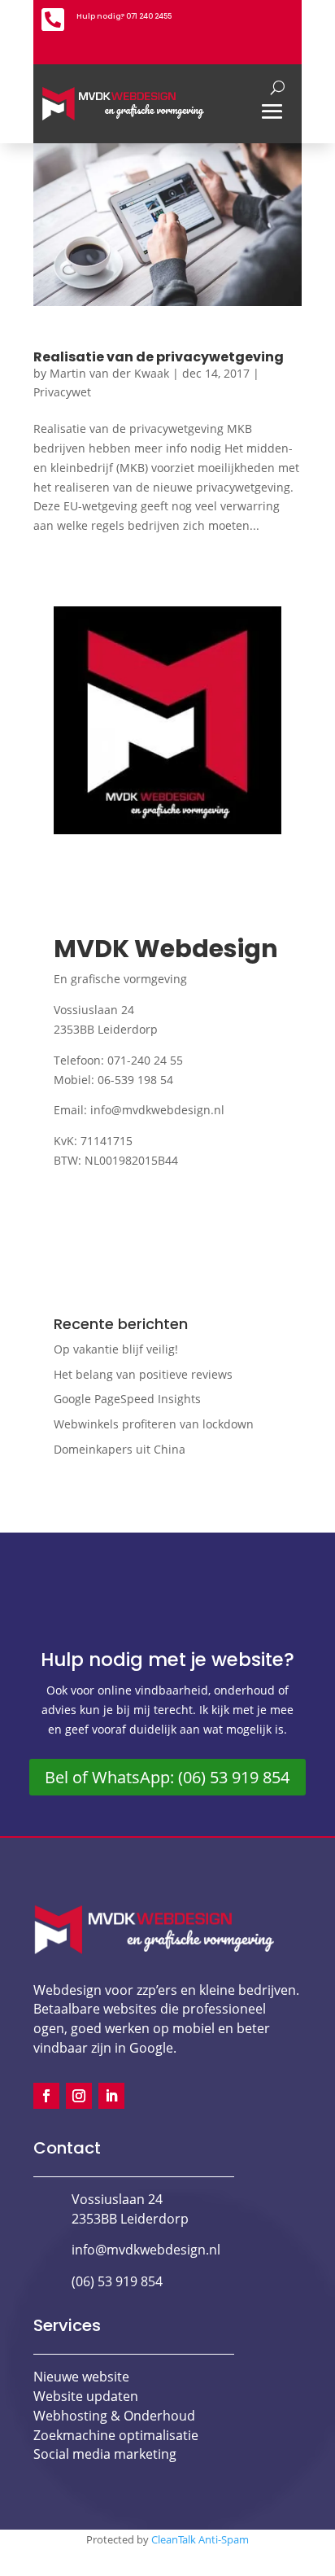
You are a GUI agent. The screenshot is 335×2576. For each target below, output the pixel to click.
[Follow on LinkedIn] (111, 2096)
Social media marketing (105, 2454)
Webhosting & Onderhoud (114, 2416)
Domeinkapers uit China (120, 1449)
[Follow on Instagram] (79, 2096)
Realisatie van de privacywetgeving (159, 357)
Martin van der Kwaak (109, 373)
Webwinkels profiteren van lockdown (154, 1424)
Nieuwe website (81, 2377)
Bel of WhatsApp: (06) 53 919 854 (167, 1777)
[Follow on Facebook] (46, 2096)
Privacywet (62, 392)
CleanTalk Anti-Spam (200, 2539)
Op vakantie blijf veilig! (116, 1349)
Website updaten (86, 2396)
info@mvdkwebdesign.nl (157, 1110)
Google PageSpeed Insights (127, 1399)
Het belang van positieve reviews (143, 1374)
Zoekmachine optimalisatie (116, 2435)
